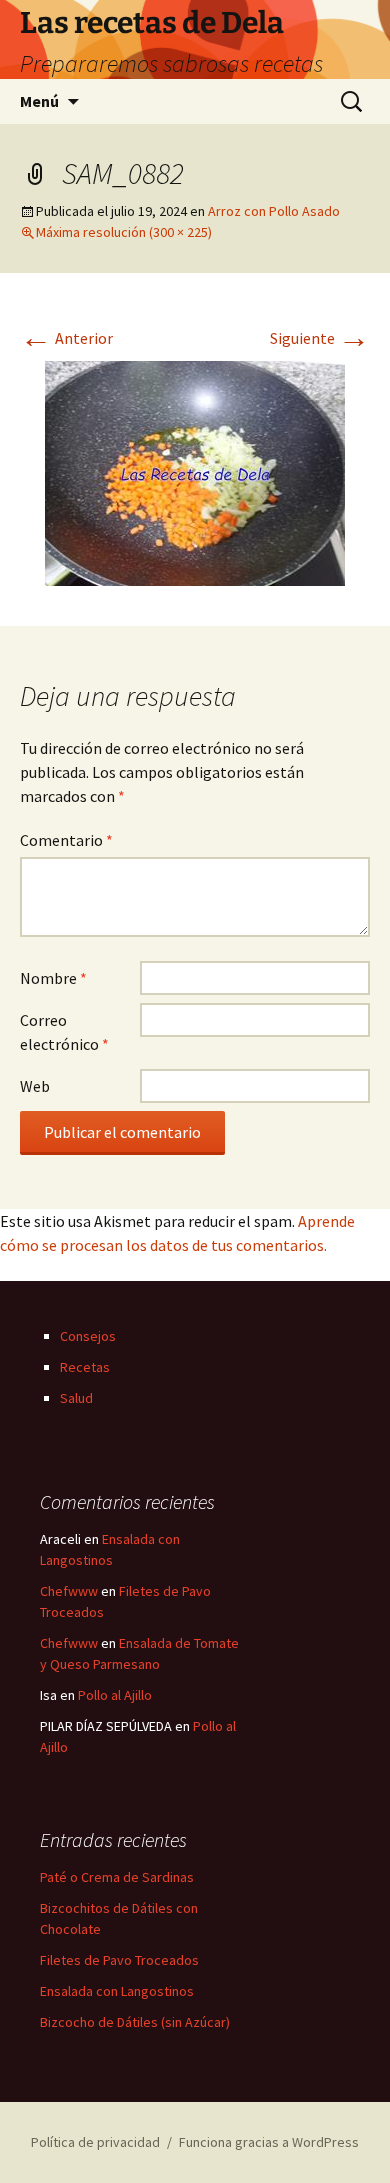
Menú (39, 101)
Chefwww (69, 1591)
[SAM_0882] (195, 471)
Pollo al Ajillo (115, 1695)
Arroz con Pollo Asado (274, 211)
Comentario (66, 840)
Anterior (66, 338)
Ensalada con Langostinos (117, 1991)
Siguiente (320, 338)
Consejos (88, 1336)
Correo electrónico (64, 1032)
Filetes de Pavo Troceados (119, 1960)
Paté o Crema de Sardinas (117, 1877)
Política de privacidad (95, 2142)
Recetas (85, 1367)
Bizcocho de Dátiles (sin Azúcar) (135, 2022)
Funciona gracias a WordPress (269, 2142)
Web (35, 1086)
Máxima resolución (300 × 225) (124, 232)
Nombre (53, 978)
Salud (76, 1398)
